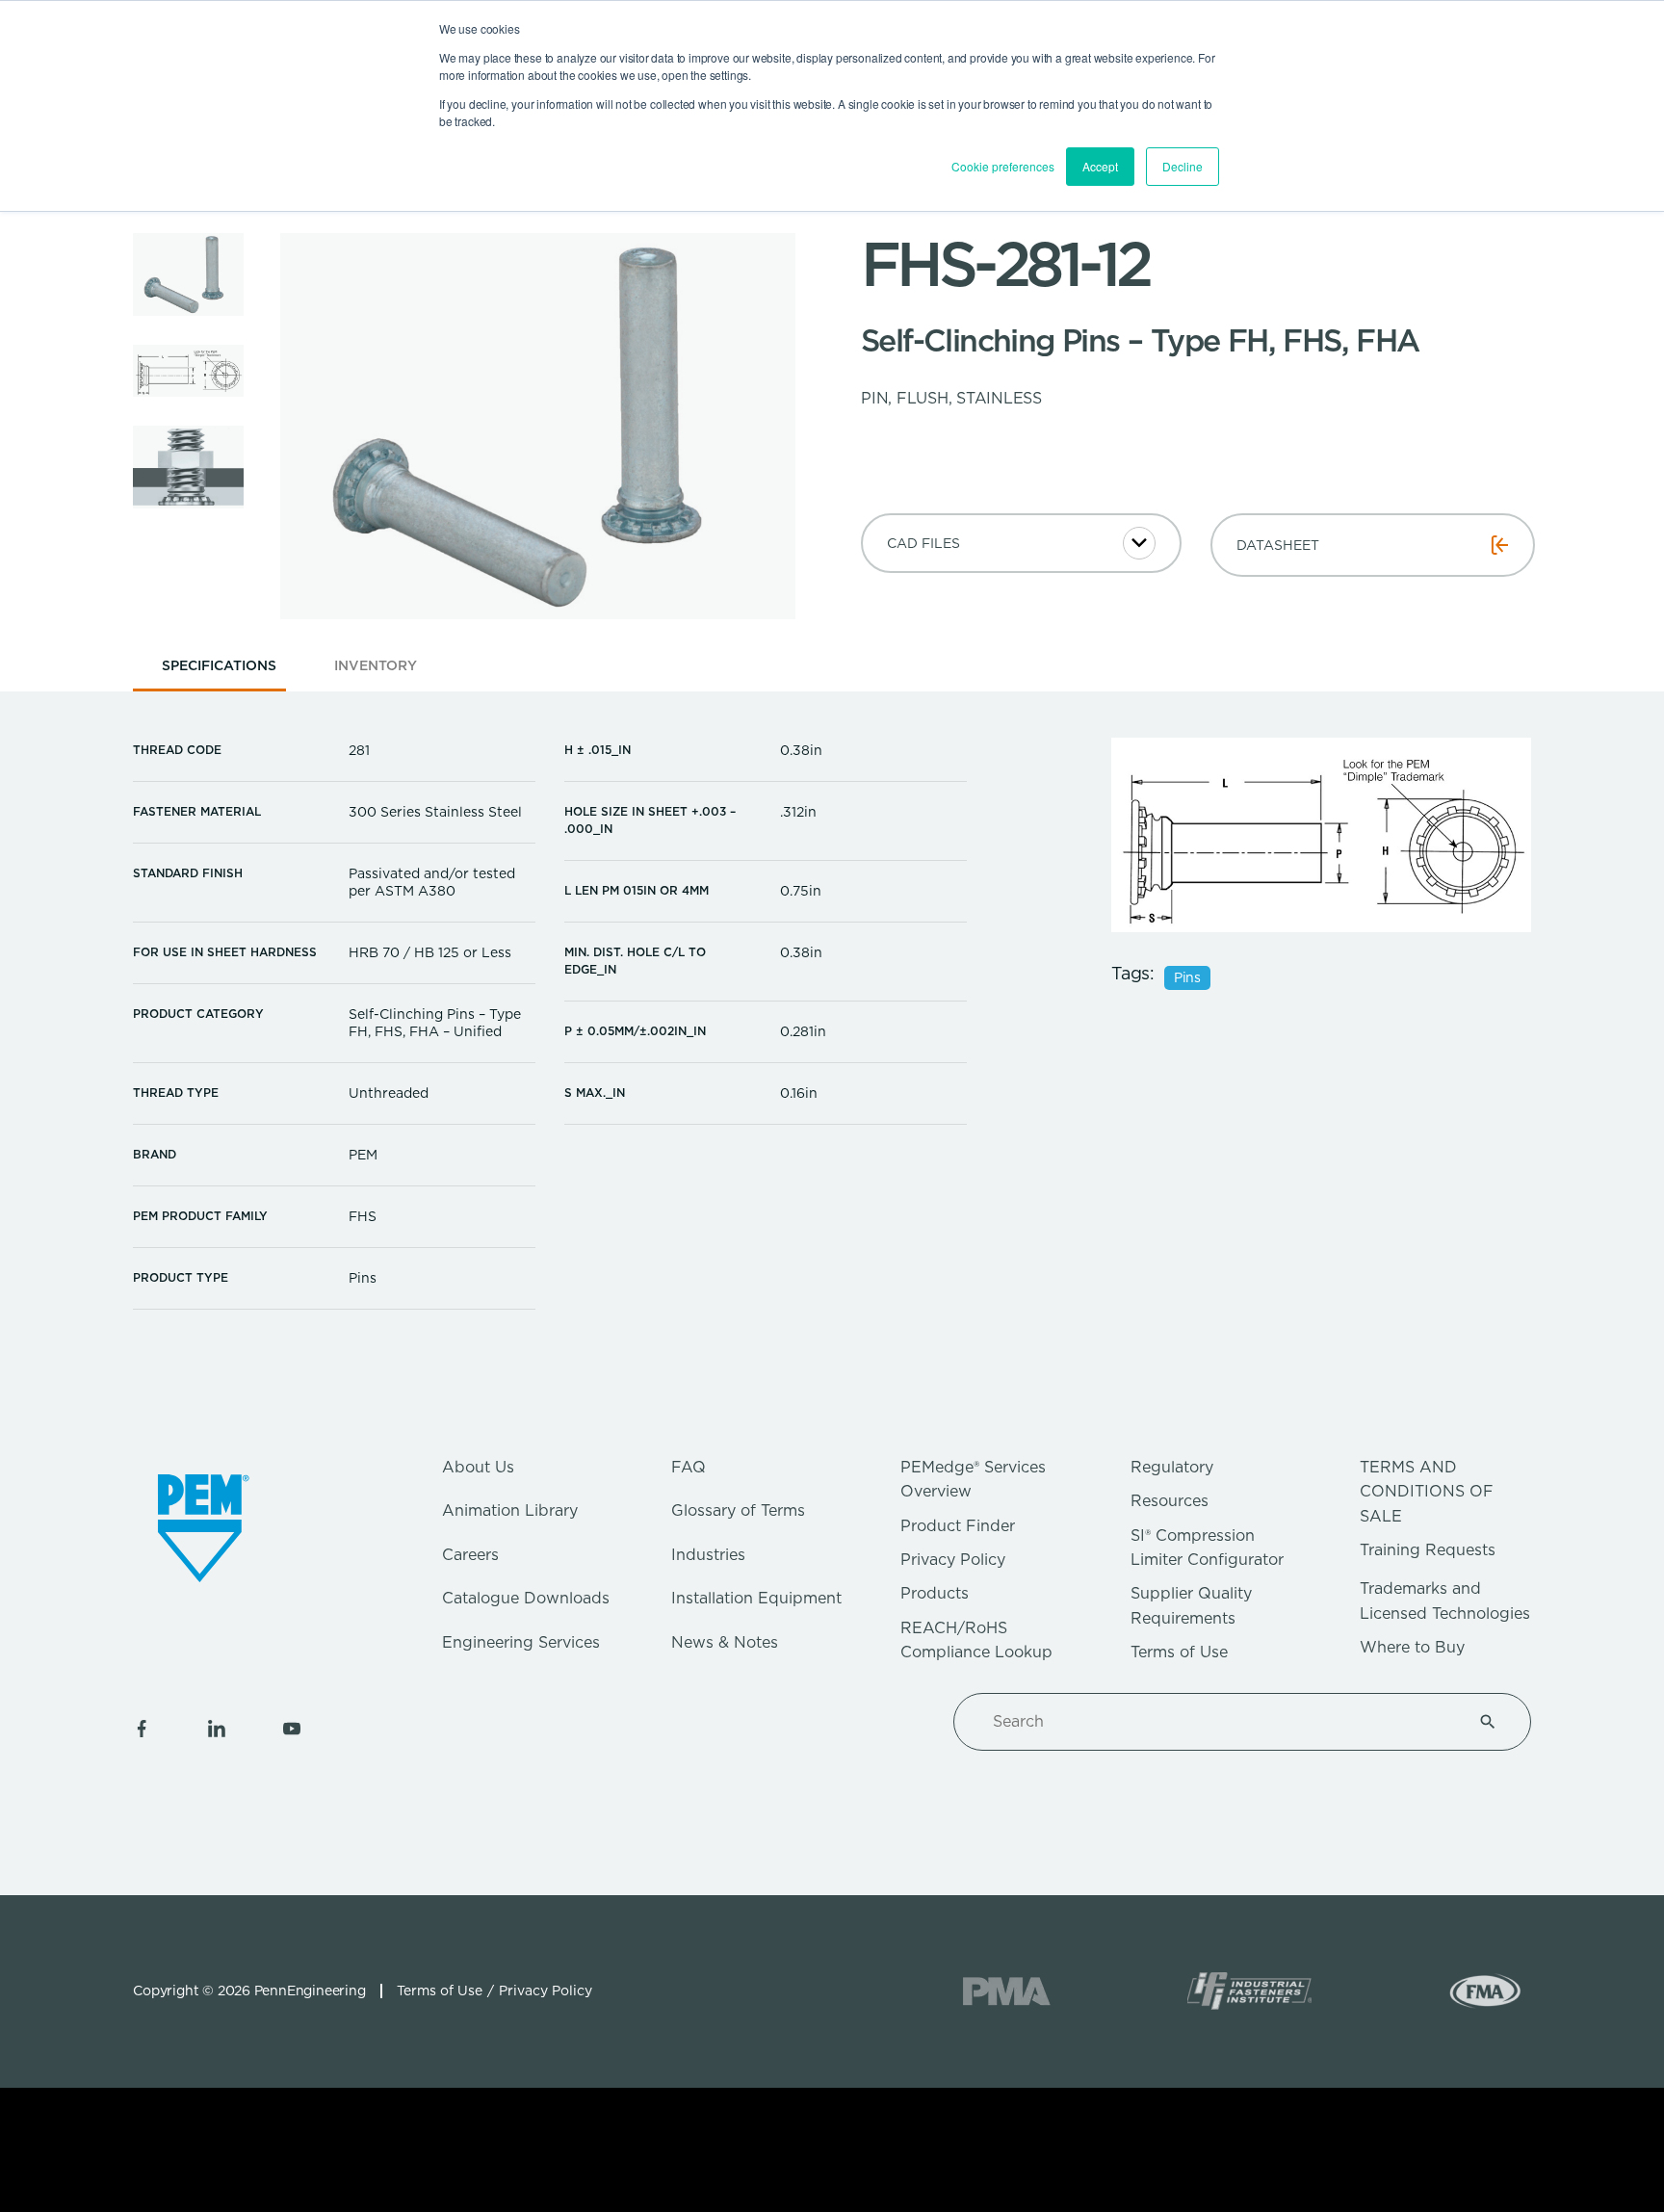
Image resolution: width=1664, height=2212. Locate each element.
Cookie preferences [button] (1003, 166)
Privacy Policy (953, 1560)
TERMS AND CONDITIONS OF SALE (1427, 1492)
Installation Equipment (756, 1598)
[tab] (219, 672)
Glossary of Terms (738, 1510)
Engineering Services (521, 1642)
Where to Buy (1412, 1647)
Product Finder (958, 1526)
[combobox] (1219, 1722)
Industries (708, 1555)
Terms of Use (1179, 1652)
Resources (1170, 1501)
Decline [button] (1183, 166)
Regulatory (1172, 1467)
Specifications (219, 665)
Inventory (376, 665)
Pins (1187, 977)
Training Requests (1428, 1550)
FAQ (689, 1467)
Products (935, 1593)
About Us (478, 1467)
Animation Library (510, 1510)
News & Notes (725, 1642)
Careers (470, 1555)
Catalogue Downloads (526, 1598)
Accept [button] (1100, 166)
